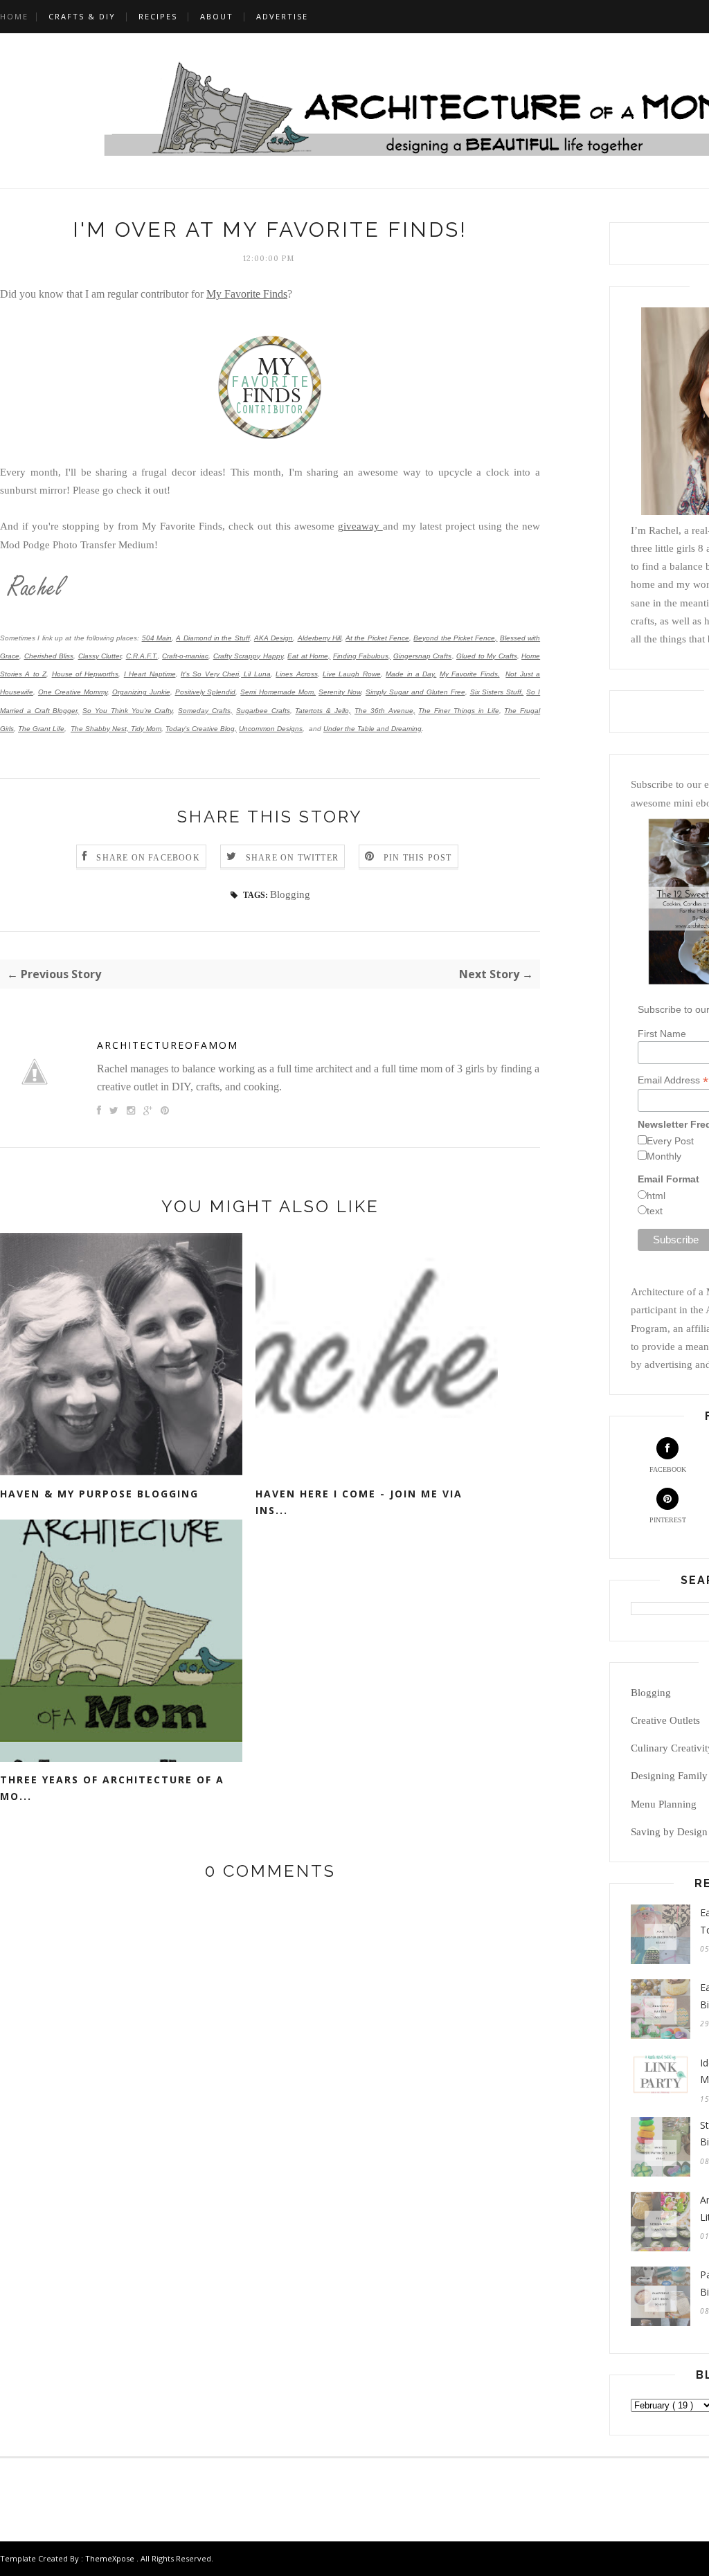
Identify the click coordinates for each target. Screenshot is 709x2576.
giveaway (360, 526)
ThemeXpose (110, 2558)
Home (14, 16)
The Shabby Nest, (100, 729)
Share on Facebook (148, 858)
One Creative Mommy (73, 692)
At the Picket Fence (377, 638)
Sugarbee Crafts (263, 711)
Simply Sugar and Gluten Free (415, 692)
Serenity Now (340, 692)
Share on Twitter (292, 858)
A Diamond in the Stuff (213, 638)
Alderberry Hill (320, 638)
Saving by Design (669, 1832)
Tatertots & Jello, (323, 711)
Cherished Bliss (49, 656)
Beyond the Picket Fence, (455, 638)
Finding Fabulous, (362, 656)
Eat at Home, (309, 656)
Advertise (282, 16)
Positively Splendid (206, 692)
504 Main (157, 638)
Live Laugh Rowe (352, 674)
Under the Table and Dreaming (373, 729)
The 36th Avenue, (385, 711)
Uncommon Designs (271, 729)
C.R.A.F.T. (142, 656)
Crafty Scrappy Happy (248, 656)
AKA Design (273, 638)
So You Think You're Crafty (127, 711)
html (656, 1196)
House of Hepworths (86, 674)
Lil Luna (256, 674)
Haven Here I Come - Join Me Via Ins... (359, 1502)
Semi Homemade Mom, (278, 692)
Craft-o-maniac (185, 656)
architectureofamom (168, 1045)
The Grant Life (41, 729)
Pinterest (668, 1520)
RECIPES (158, 16)
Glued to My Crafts (487, 656)
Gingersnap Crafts (423, 656)
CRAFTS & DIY (82, 16)
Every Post (670, 1141)
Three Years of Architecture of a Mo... (112, 1788)
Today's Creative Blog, (201, 729)
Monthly (664, 1156)
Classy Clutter (100, 656)
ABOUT (217, 16)
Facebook (668, 1469)
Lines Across (296, 674)
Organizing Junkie (141, 692)
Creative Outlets (665, 1720)
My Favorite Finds (247, 294)
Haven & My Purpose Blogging (99, 1494)
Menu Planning (664, 1804)
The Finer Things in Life (458, 711)
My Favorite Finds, (470, 674)
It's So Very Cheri (210, 674)
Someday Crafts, (205, 711)
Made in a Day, (411, 674)
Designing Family (669, 1776)
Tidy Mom (146, 729)
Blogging (290, 894)
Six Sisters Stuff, (497, 692)
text (655, 1211)
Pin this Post (418, 858)
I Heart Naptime (150, 674)
